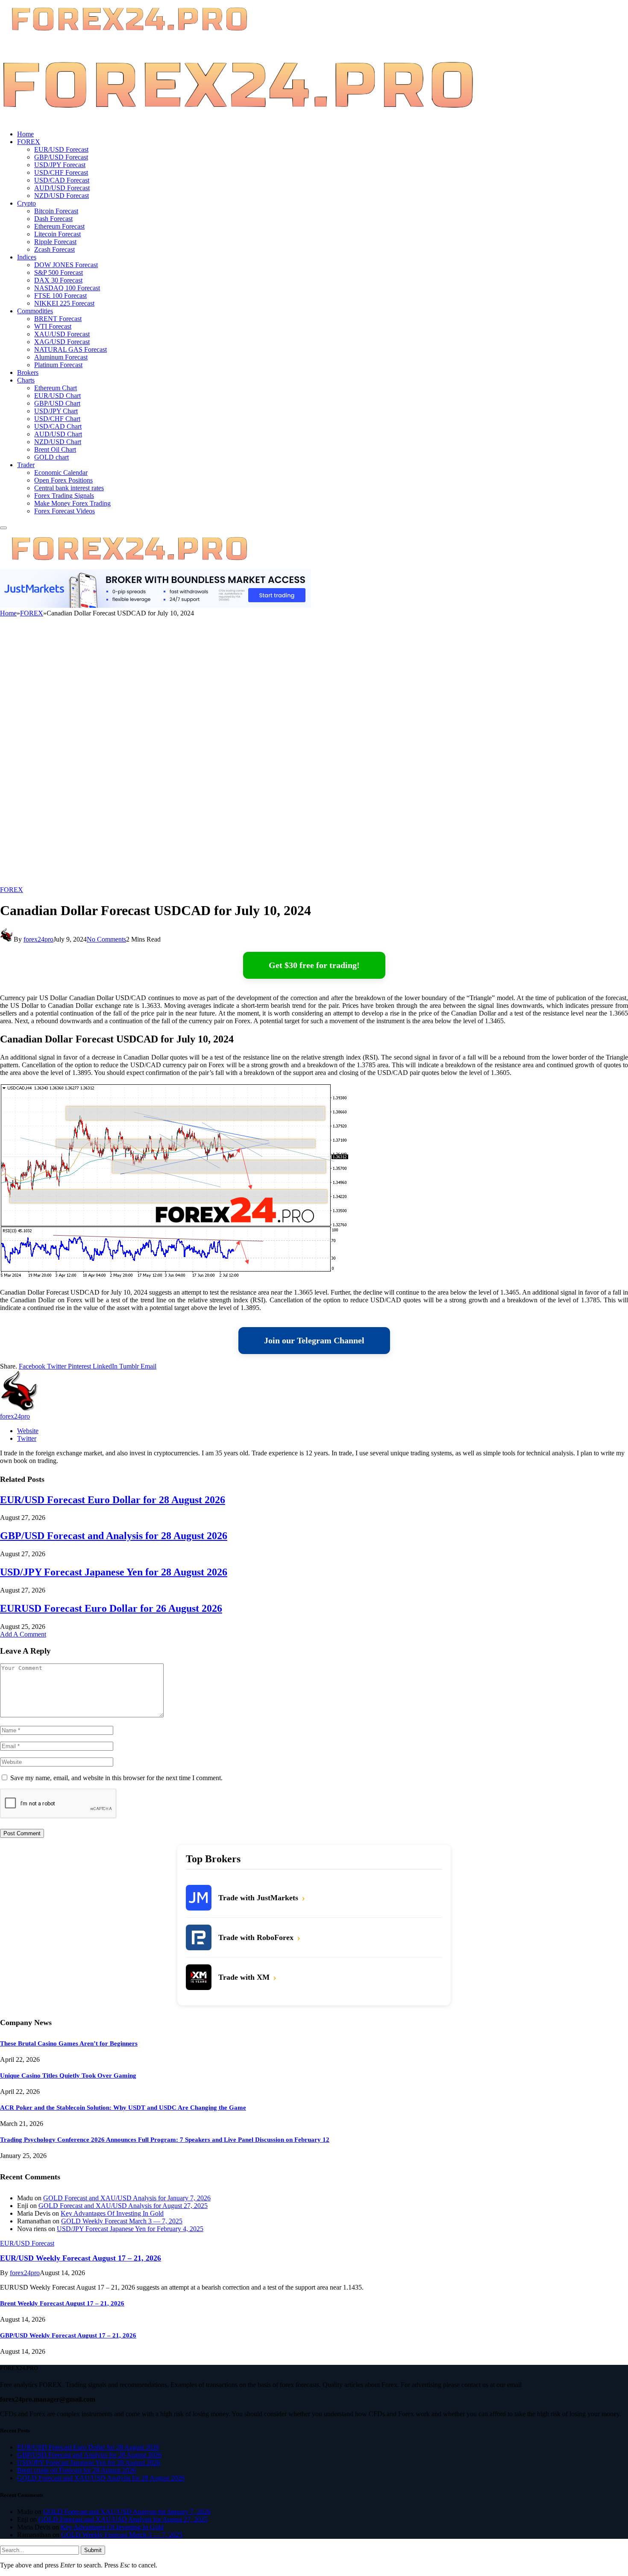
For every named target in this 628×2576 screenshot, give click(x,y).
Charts (26, 380)
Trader (26, 465)
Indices (27, 257)
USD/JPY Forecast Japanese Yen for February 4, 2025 (130, 2229)
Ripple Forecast (55, 242)
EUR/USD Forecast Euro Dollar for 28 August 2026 (113, 1500)
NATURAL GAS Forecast (70, 349)
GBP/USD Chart (57, 403)
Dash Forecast (53, 219)
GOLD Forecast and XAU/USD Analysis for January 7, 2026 (127, 2198)
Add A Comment (23, 1634)
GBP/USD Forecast (61, 157)
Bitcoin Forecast (56, 211)
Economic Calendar (61, 473)
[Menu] (3, 528)
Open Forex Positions (63, 480)
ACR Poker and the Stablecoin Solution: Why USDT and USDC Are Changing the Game (123, 2108)
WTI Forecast (53, 326)
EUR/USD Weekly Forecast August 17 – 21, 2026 (81, 2258)
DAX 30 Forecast (58, 280)
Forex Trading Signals (64, 496)
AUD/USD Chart (58, 434)
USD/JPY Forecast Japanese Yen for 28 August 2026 (114, 1572)
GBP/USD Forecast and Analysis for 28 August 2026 (114, 1536)
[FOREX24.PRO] (238, 119)
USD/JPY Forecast (60, 165)
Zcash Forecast (54, 249)
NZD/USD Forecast (62, 196)
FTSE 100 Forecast (60, 296)
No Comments (106, 939)
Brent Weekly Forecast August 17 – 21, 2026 (62, 2303)
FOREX (29, 142)
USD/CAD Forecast (62, 180)
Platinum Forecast (58, 365)
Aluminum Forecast (61, 357)
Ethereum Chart (56, 388)
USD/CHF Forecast (61, 172)
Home (25, 134)
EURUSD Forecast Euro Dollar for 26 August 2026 (111, 1608)
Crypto (26, 203)
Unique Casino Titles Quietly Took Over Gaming (68, 2076)
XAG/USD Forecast (62, 342)
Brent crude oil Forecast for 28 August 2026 (76, 2470)
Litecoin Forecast (57, 234)
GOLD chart (51, 457)
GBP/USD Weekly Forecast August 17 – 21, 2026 (68, 2335)
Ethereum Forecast (59, 226)
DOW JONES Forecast (66, 265)
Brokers (28, 372)
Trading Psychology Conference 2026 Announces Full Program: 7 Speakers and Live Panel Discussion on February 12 (165, 2140)
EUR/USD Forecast (61, 149)
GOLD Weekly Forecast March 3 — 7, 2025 (122, 2221)
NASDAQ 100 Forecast (67, 288)
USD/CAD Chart (58, 426)
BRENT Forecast (58, 319)
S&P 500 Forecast (59, 272)
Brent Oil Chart (55, 449)
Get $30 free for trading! (314, 965)
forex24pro (38, 939)
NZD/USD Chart (58, 442)
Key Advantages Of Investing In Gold (112, 2213)
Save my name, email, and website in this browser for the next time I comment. (116, 1778)
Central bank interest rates (69, 488)
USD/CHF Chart (57, 419)
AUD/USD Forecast (62, 188)
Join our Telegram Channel (314, 1340)
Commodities (35, 311)
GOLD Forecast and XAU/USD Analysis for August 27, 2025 (123, 2206)
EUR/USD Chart (57, 396)
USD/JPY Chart (56, 411)
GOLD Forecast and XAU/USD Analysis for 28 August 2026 (101, 2478)
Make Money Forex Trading (72, 503)
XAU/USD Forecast (62, 334)
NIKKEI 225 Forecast (64, 303)
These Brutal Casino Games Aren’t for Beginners (69, 2043)
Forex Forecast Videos (65, 511)
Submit (93, 2550)
